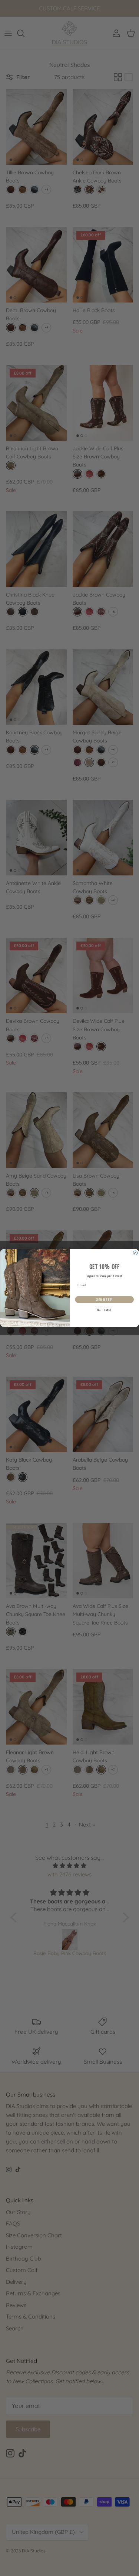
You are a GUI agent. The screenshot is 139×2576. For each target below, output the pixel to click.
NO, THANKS (104, 1310)
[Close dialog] (135, 1253)
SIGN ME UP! (104, 1299)
